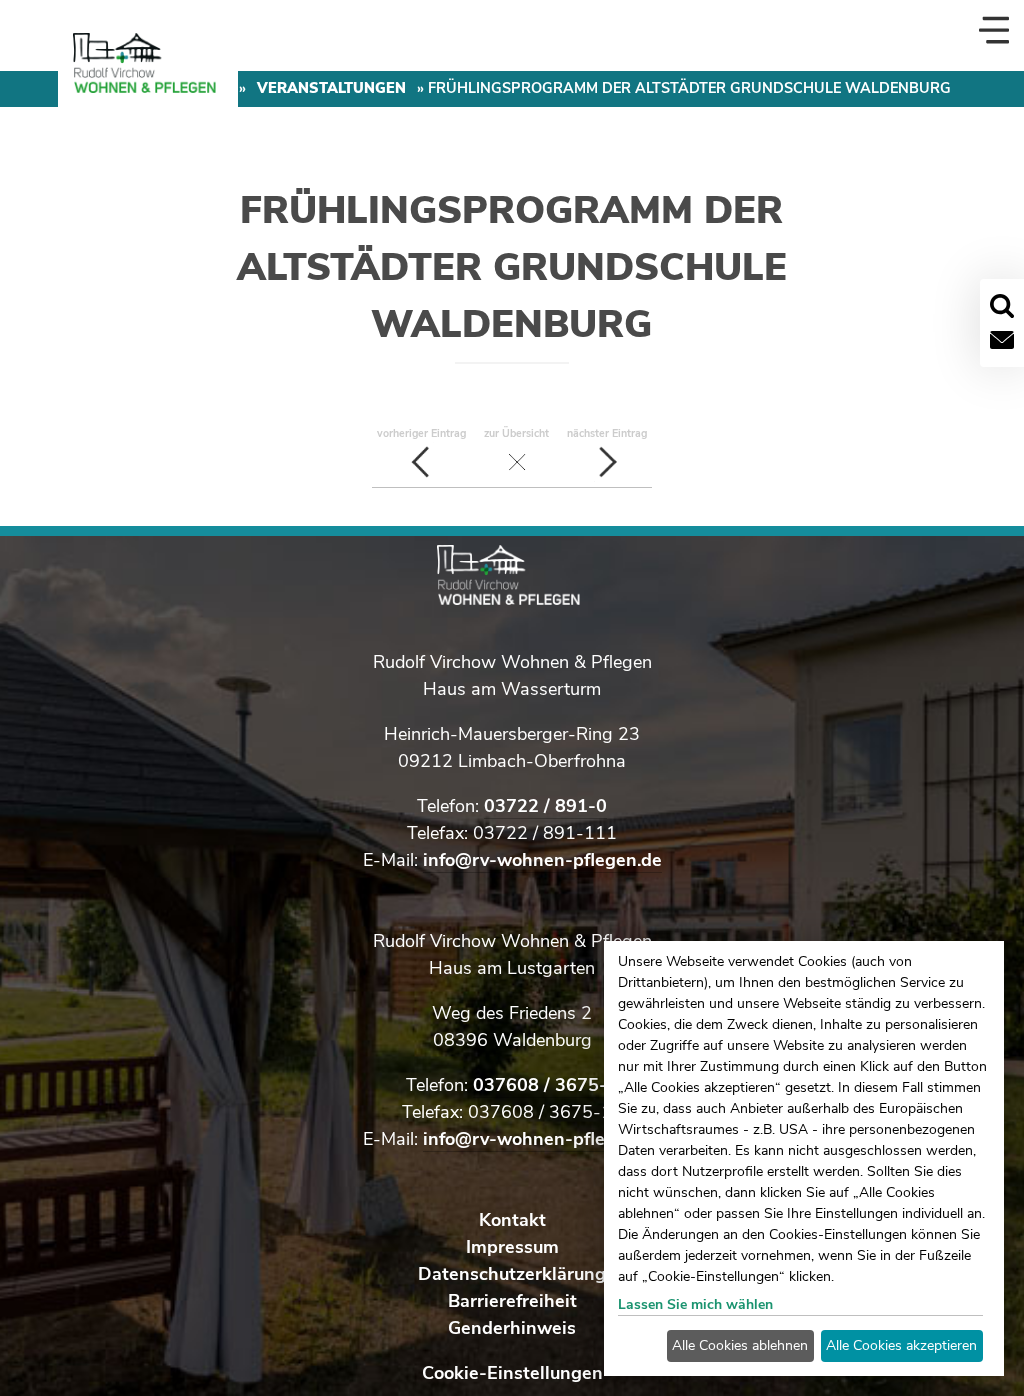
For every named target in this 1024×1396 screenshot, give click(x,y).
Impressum (512, 1247)
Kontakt (512, 1220)
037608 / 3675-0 (545, 1085)
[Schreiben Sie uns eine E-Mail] (1002, 340)
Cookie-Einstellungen (512, 1373)
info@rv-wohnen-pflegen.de (542, 860)
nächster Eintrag (607, 433)
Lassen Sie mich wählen (695, 1304)
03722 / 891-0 (545, 806)
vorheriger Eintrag (421, 433)
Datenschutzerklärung (512, 1274)
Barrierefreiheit (512, 1301)
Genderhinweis (512, 1328)
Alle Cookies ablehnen (740, 1345)
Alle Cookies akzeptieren (901, 1345)
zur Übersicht (516, 433)
